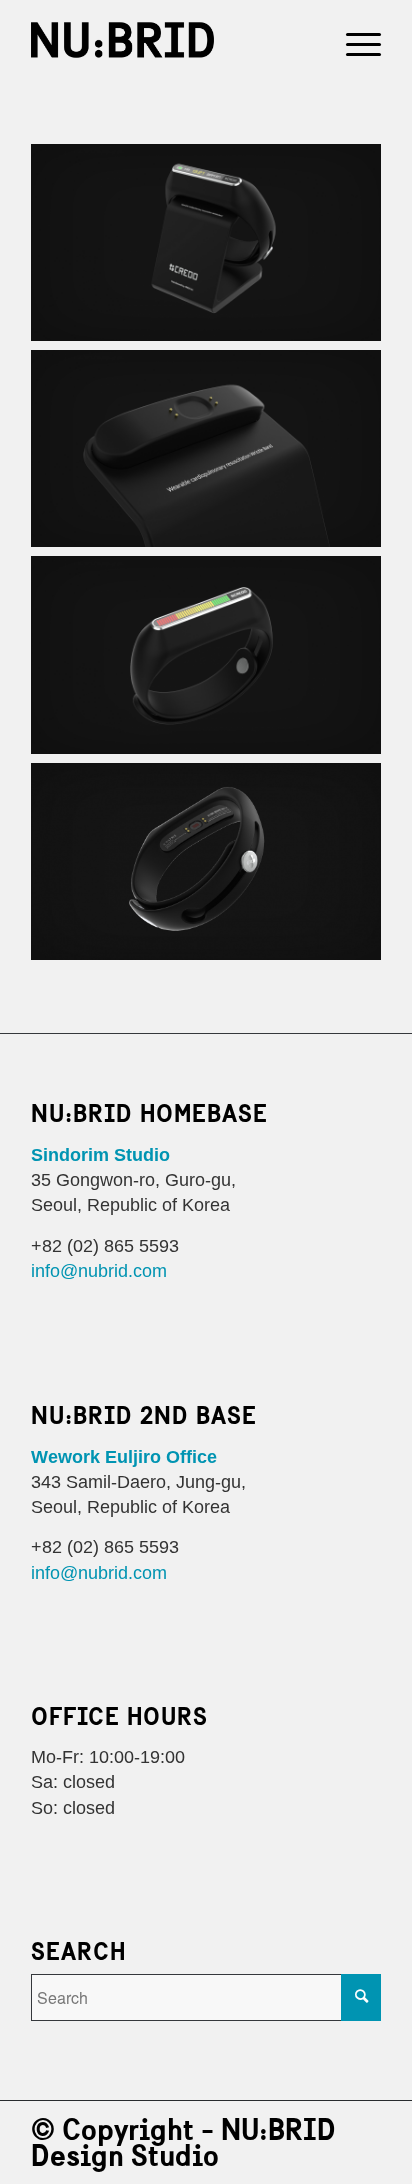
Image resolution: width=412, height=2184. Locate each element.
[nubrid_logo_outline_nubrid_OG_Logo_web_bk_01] (171, 40)
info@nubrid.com (99, 1272)
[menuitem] (353, 40)
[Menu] (353, 40)
